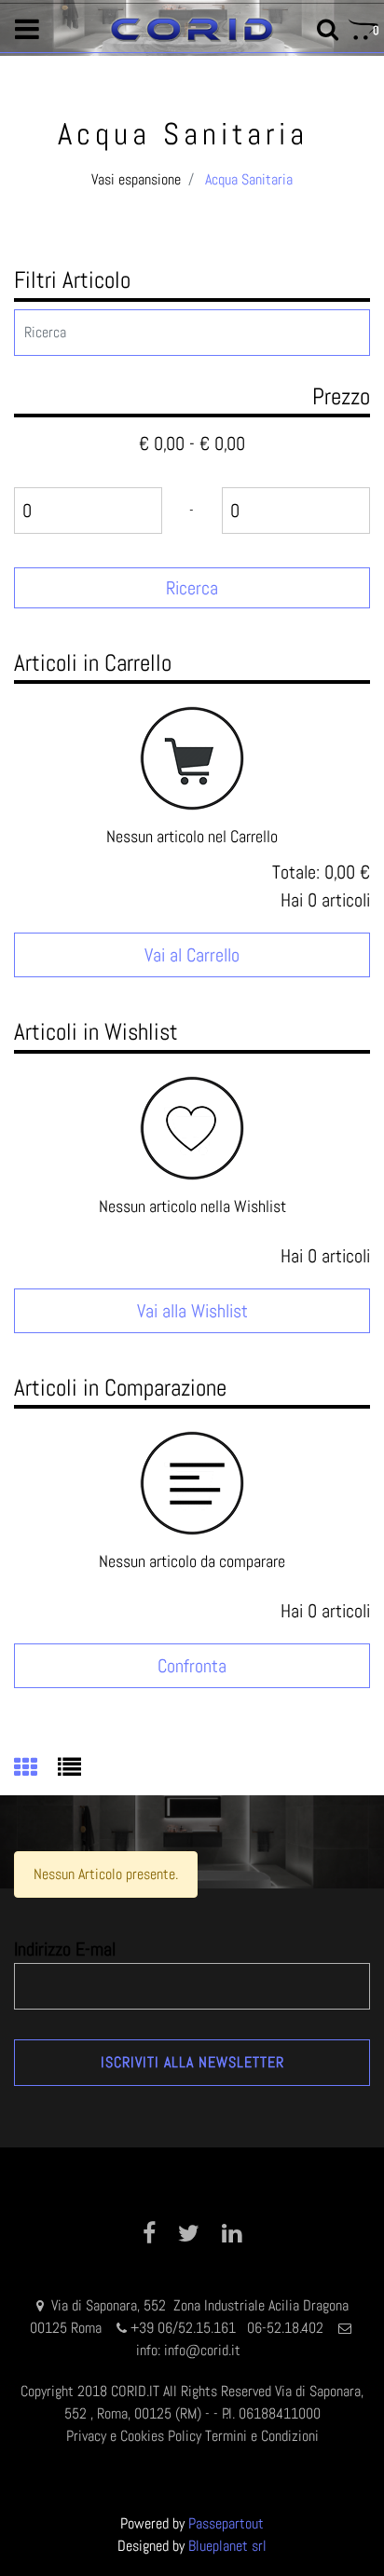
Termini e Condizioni (262, 2436)
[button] (192, 588)
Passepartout (226, 2523)
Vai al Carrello (192, 955)
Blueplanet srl (227, 2546)
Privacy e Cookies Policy (134, 2436)
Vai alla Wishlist (192, 1311)
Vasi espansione (136, 179)
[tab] (36, 1769)
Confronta (192, 1666)
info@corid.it (202, 2350)
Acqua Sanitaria (249, 179)
